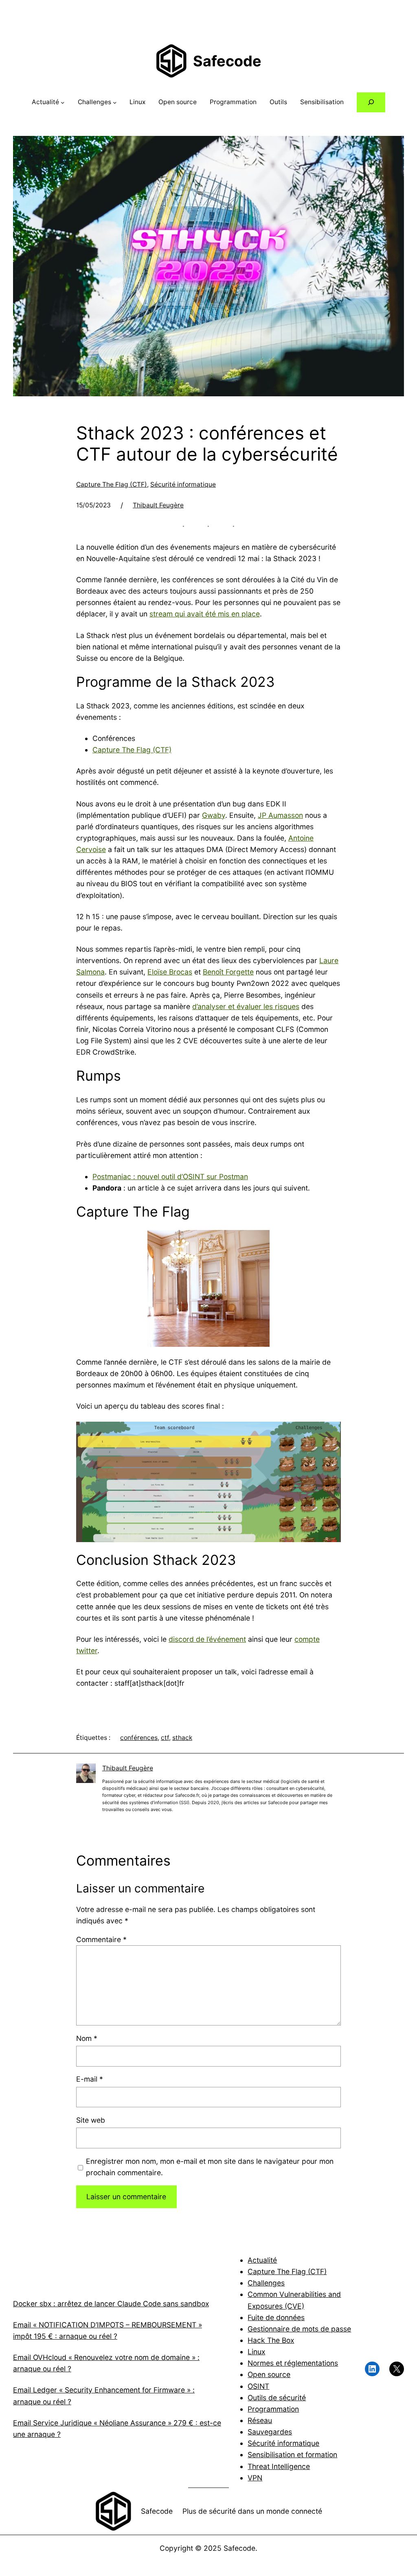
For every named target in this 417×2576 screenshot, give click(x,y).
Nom (87, 2038)
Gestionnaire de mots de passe (299, 2329)
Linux (256, 2352)
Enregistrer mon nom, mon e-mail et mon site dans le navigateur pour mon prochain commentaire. (210, 2167)
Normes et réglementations (293, 2363)
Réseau (260, 2420)
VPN (255, 2478)
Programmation (273, 2409)
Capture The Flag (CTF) (112, 484)
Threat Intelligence (279, 2466)
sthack (182, 1738)
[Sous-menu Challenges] (115, 102)
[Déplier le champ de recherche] (371, 102)
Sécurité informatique (183, 484)
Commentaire (101, 1939)
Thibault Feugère (158, 505)
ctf (165, 1738)
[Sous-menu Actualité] (63, 102)
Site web (91, 2120)
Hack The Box (271, 2340)
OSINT (258, 2386)
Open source (269, 2374)
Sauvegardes (270, 2432)
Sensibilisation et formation (292, 2455)
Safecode (227, 61)
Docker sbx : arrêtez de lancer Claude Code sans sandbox (111, 2304)
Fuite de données (276, 2317)
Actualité (262, 2260)
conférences (139, 1738)
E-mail (90, 2079)
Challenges (266, 2283)
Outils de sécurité (277, 2398)
